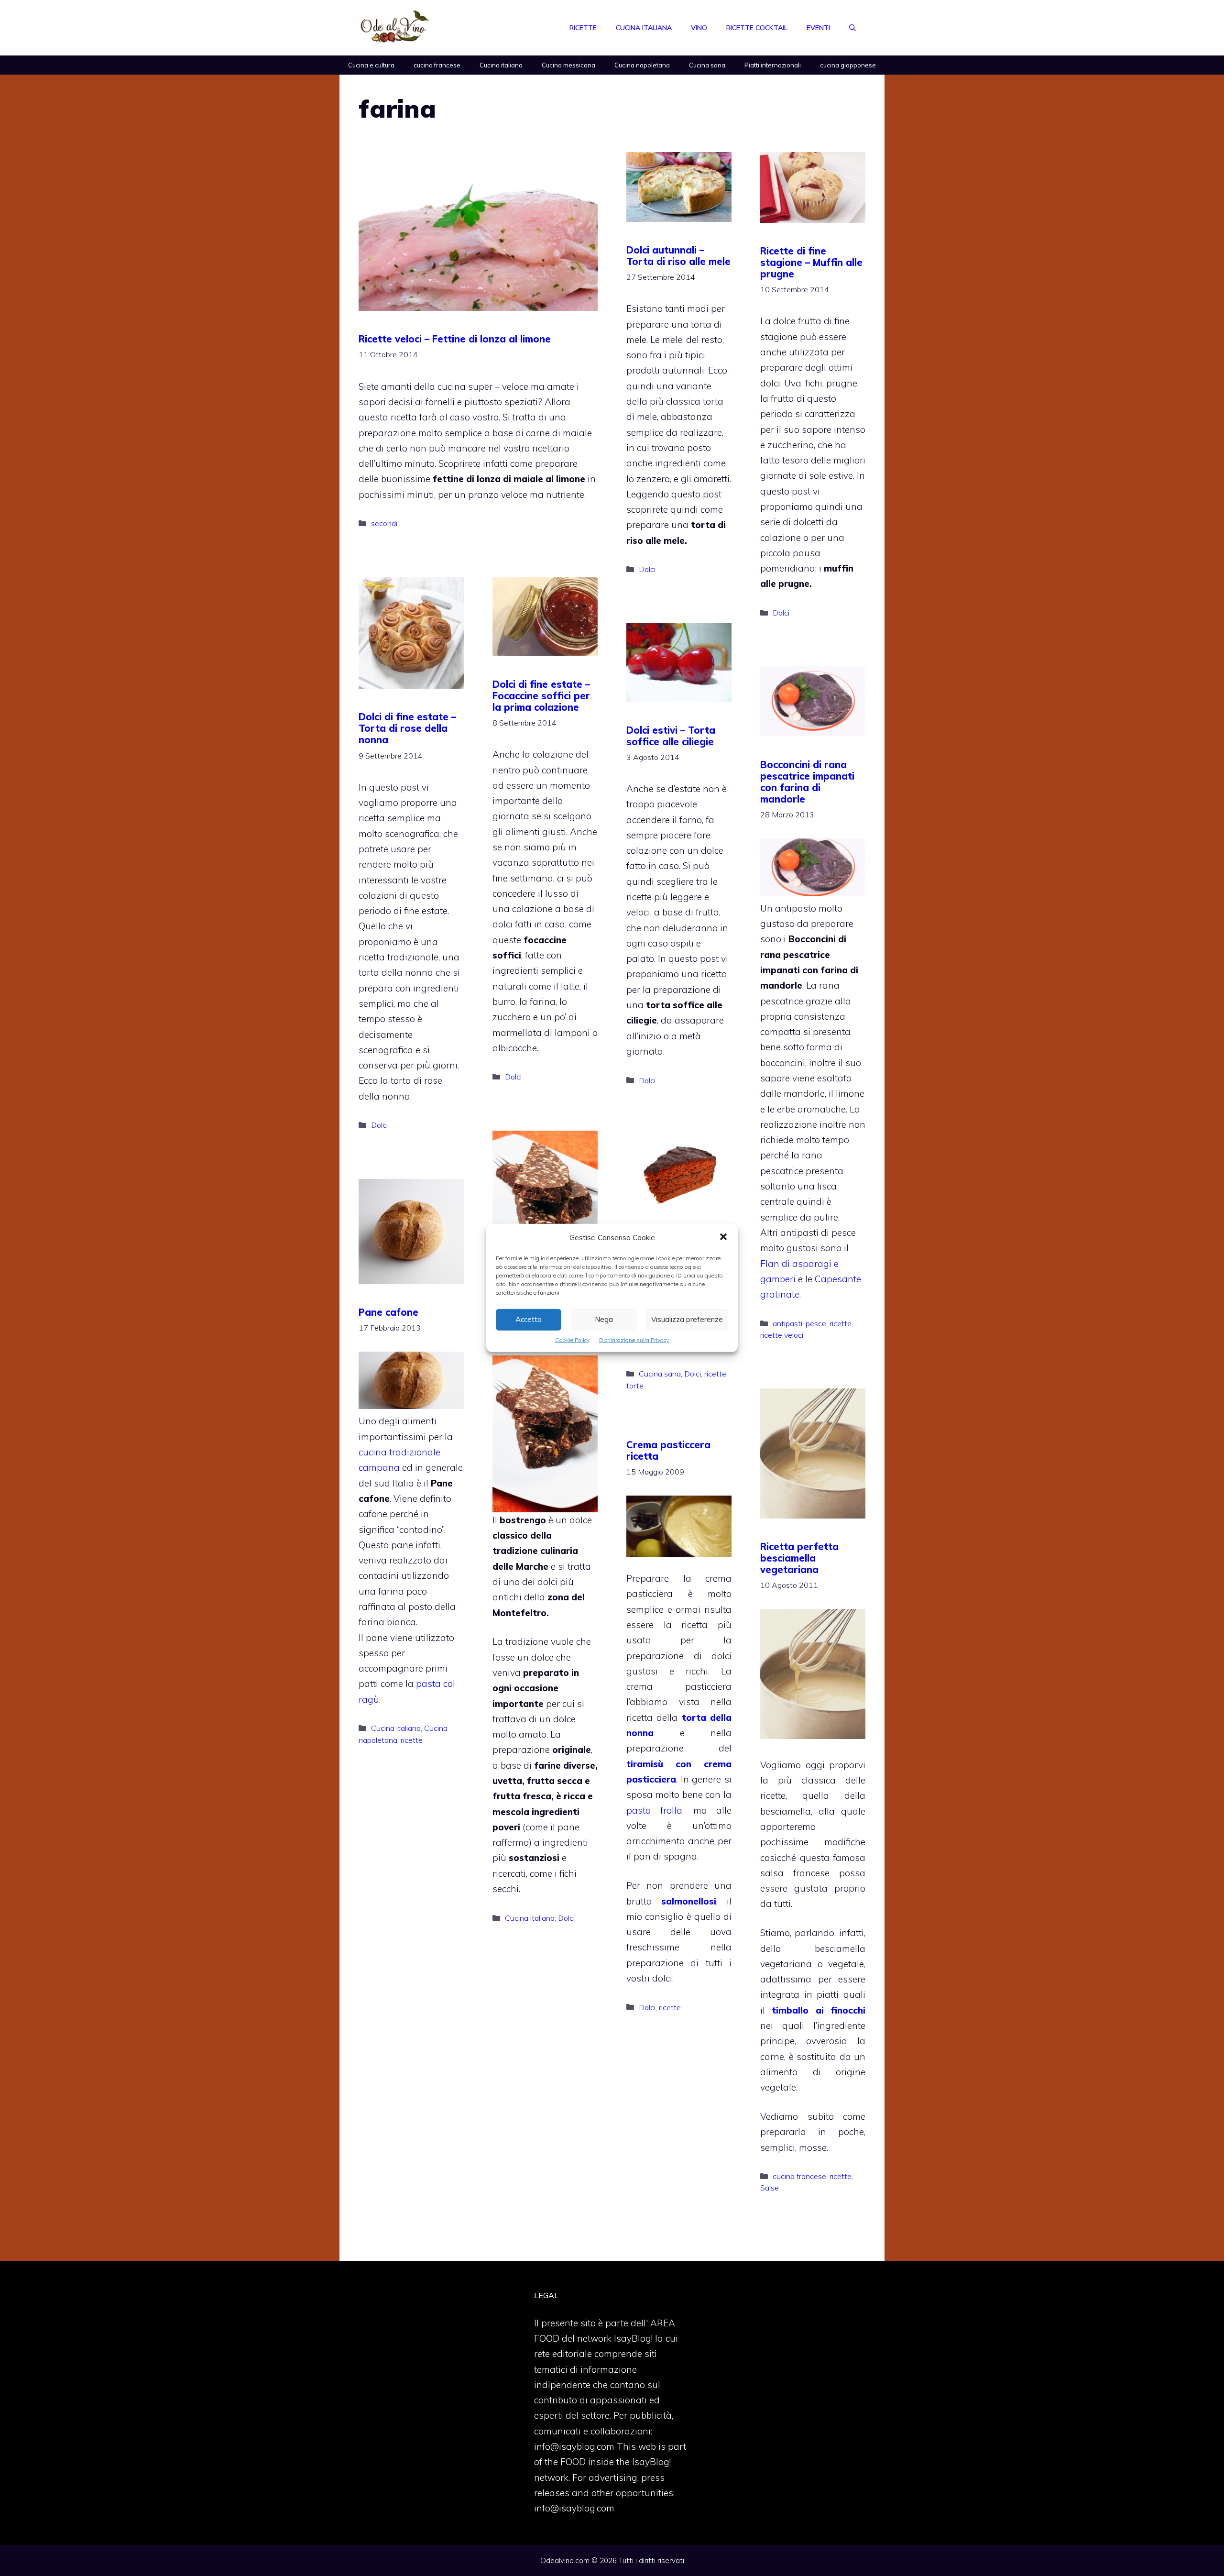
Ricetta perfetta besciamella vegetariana (799, 1558)
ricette (841, 1323)
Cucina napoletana (642, 65)
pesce (816, 1323)
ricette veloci (782, 1335)
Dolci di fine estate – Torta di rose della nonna (407, 728)
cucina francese (437, 65)
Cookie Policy (572, 1340)
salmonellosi (689, 1901)
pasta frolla (654, 1810)
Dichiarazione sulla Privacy (634, 1340)
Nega (604, 1319)
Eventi (818, 28)
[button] (723, 1238)
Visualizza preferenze (687, 1319)
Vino (699, 28)
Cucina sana (707, 65)
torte (635, 1386)
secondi (384, 523)
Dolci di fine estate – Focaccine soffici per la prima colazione (541, 696)
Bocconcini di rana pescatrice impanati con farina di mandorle (807, 782)
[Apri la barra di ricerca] (852, 28)
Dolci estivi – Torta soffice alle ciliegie (671, 736)
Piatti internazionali (773, 65)
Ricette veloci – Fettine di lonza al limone (455, 339)
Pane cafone (388, 1312)
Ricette (583, 28)
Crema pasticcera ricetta (668, 1450)
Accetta (529, 1319)
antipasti (787, 1323)
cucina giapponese (848, 65)
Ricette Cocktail (757, 28)
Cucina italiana (644, 28)
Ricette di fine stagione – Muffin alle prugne (811, 262)
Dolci (647, 569)
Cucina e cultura (371, 65)
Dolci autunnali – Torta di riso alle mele (678, 256)
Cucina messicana (568, 65)
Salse (770, 2188)
